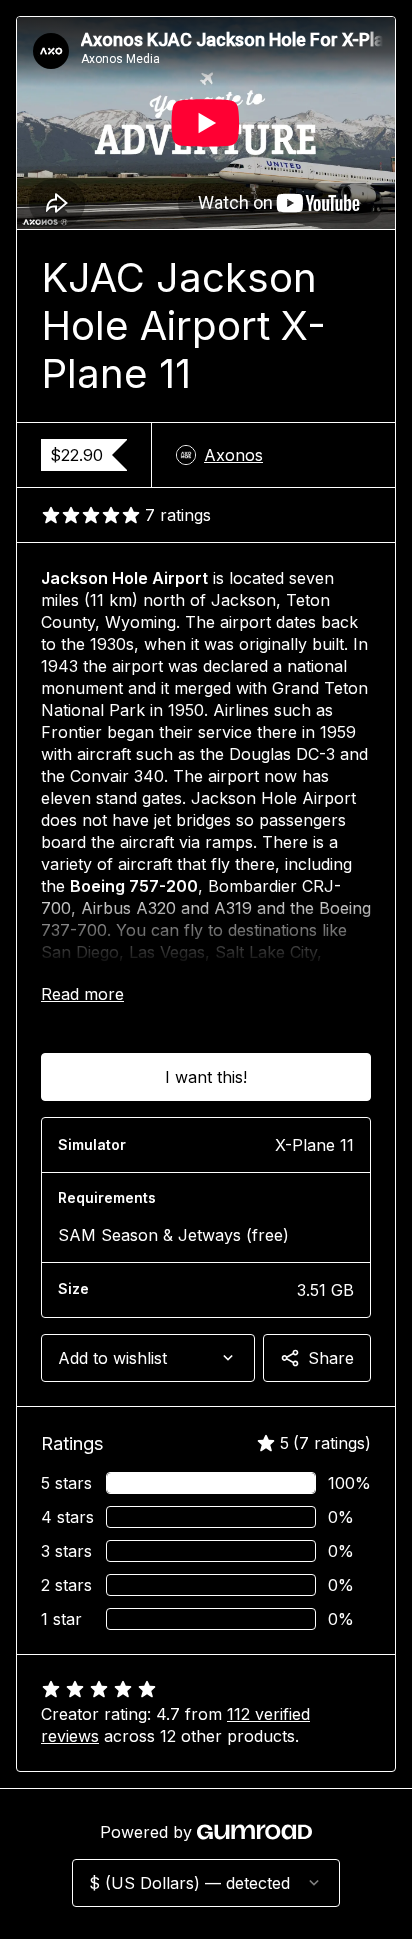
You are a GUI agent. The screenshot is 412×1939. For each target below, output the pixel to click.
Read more (82, 994)
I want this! (206, 1077)
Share (331, 1358)
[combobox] (148, 1358)
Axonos (233, 455)
